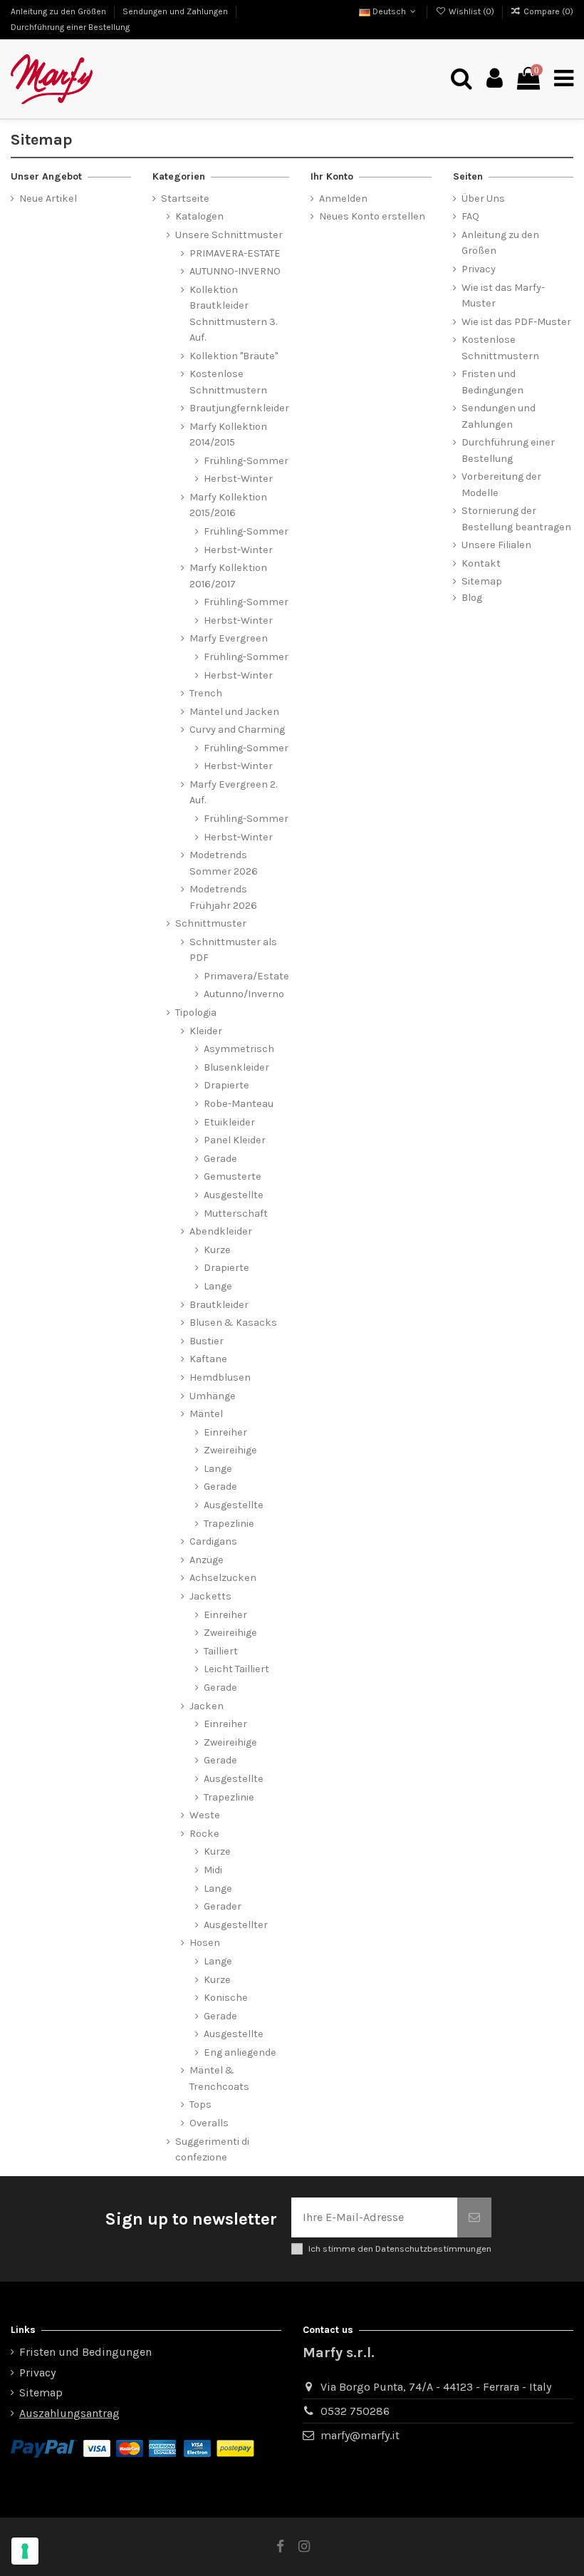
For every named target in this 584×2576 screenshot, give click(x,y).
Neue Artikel (48, 199)
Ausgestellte (234, 1195)
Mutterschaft (236, 1214)
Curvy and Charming (237, 730)
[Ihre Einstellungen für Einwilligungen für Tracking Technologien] (25, 2551)
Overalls (209, 2123)
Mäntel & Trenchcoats (219, 2078)
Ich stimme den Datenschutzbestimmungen (400, 2248)
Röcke (204, 1834)
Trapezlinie (229, 1524)
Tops (200, 2104)
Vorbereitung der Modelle (501, 484)
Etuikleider (229, 1122)
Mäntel (206, 1414)
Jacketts (210, 1596)
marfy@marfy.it (360, 2435)
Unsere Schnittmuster (229, 235)
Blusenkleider (236, 1067)
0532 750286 (355, 2411)
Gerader (223, 1906)
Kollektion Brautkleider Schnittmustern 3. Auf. (233, 314)
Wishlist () (471, 11)
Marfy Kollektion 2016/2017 (228, 576)
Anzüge (207, 1560)
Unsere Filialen (496, 545)
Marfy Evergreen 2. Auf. (233, 792)
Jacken (207, 1706)
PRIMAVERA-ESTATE (235, 253)
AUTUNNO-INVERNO (235, 271)
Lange (218, 1286)
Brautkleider (219, 1305)
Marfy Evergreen (229, 638)
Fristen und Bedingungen (492, 382)
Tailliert (221, 1651)
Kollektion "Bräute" (234, 356)
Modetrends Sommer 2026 (224, 863)
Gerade (220, 1159)
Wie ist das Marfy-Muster (503, 295)
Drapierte (226, 1085)
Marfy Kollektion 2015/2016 (228, 505)
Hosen (205, 1943)
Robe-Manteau (239, 1104)
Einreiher (225, 1432)
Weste (205, 1815)
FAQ (470, 216)
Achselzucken (223, 1578)
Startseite (185, 199)
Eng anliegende (240, 2052)
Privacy (479, 269)
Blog (472, 598)
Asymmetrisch (239, 1049)
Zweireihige (230, 1450)
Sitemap (482, 581)
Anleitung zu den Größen (59, 11)
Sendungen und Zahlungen (176, 11)
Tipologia (196, 1013)
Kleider (206, 1031)
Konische (226, 1998)
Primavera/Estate (246, 976)
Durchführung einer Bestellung (70, 27)
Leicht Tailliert (236, 1669)
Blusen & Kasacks (233, 1323)
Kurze (217, 1250)
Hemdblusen (220, 1377)
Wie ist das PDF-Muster (516, 322)
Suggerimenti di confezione (212, 2149)
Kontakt (481, 563)
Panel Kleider (235, 1140)
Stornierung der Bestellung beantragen (516, 519)
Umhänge (213, 1396)
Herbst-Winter (238, 479)
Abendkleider (221, 1231)
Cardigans (213, 1541)
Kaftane (208, 1359)
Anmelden (343, 199)
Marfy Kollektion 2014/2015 (228, 434)
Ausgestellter (236, 1925)
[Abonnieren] (474, 2217)
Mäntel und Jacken (234, 712)
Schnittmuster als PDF (233, 950)
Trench (206, 693)
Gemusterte (233, 1176)
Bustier (207, 1341)
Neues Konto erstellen (372, 216)
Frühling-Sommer (246, 461)
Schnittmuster (211, 923)
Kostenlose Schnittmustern (228, 382)
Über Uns (483, 199)
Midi (213, 1870)
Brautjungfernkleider (239, 408)
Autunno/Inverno (244, 994)
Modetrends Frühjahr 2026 (223, 897)
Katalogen (199, 216)
